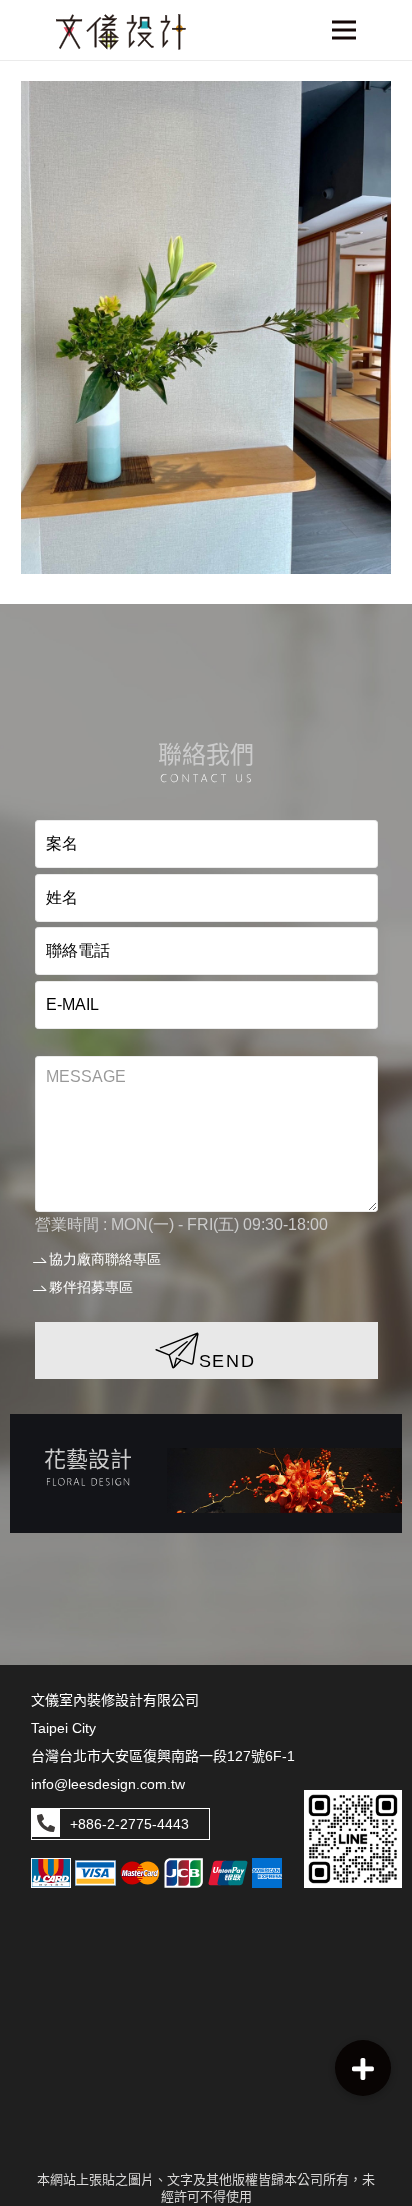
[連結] (206, 1473)
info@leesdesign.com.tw (108, 1784)
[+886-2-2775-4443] (46, 1824)
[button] (363, 2068)
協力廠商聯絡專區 (105, 1259)
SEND (227, 1361)
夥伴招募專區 (91, 1287)
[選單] (344, 30)
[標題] (121, 32)
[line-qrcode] (353, 1839)
